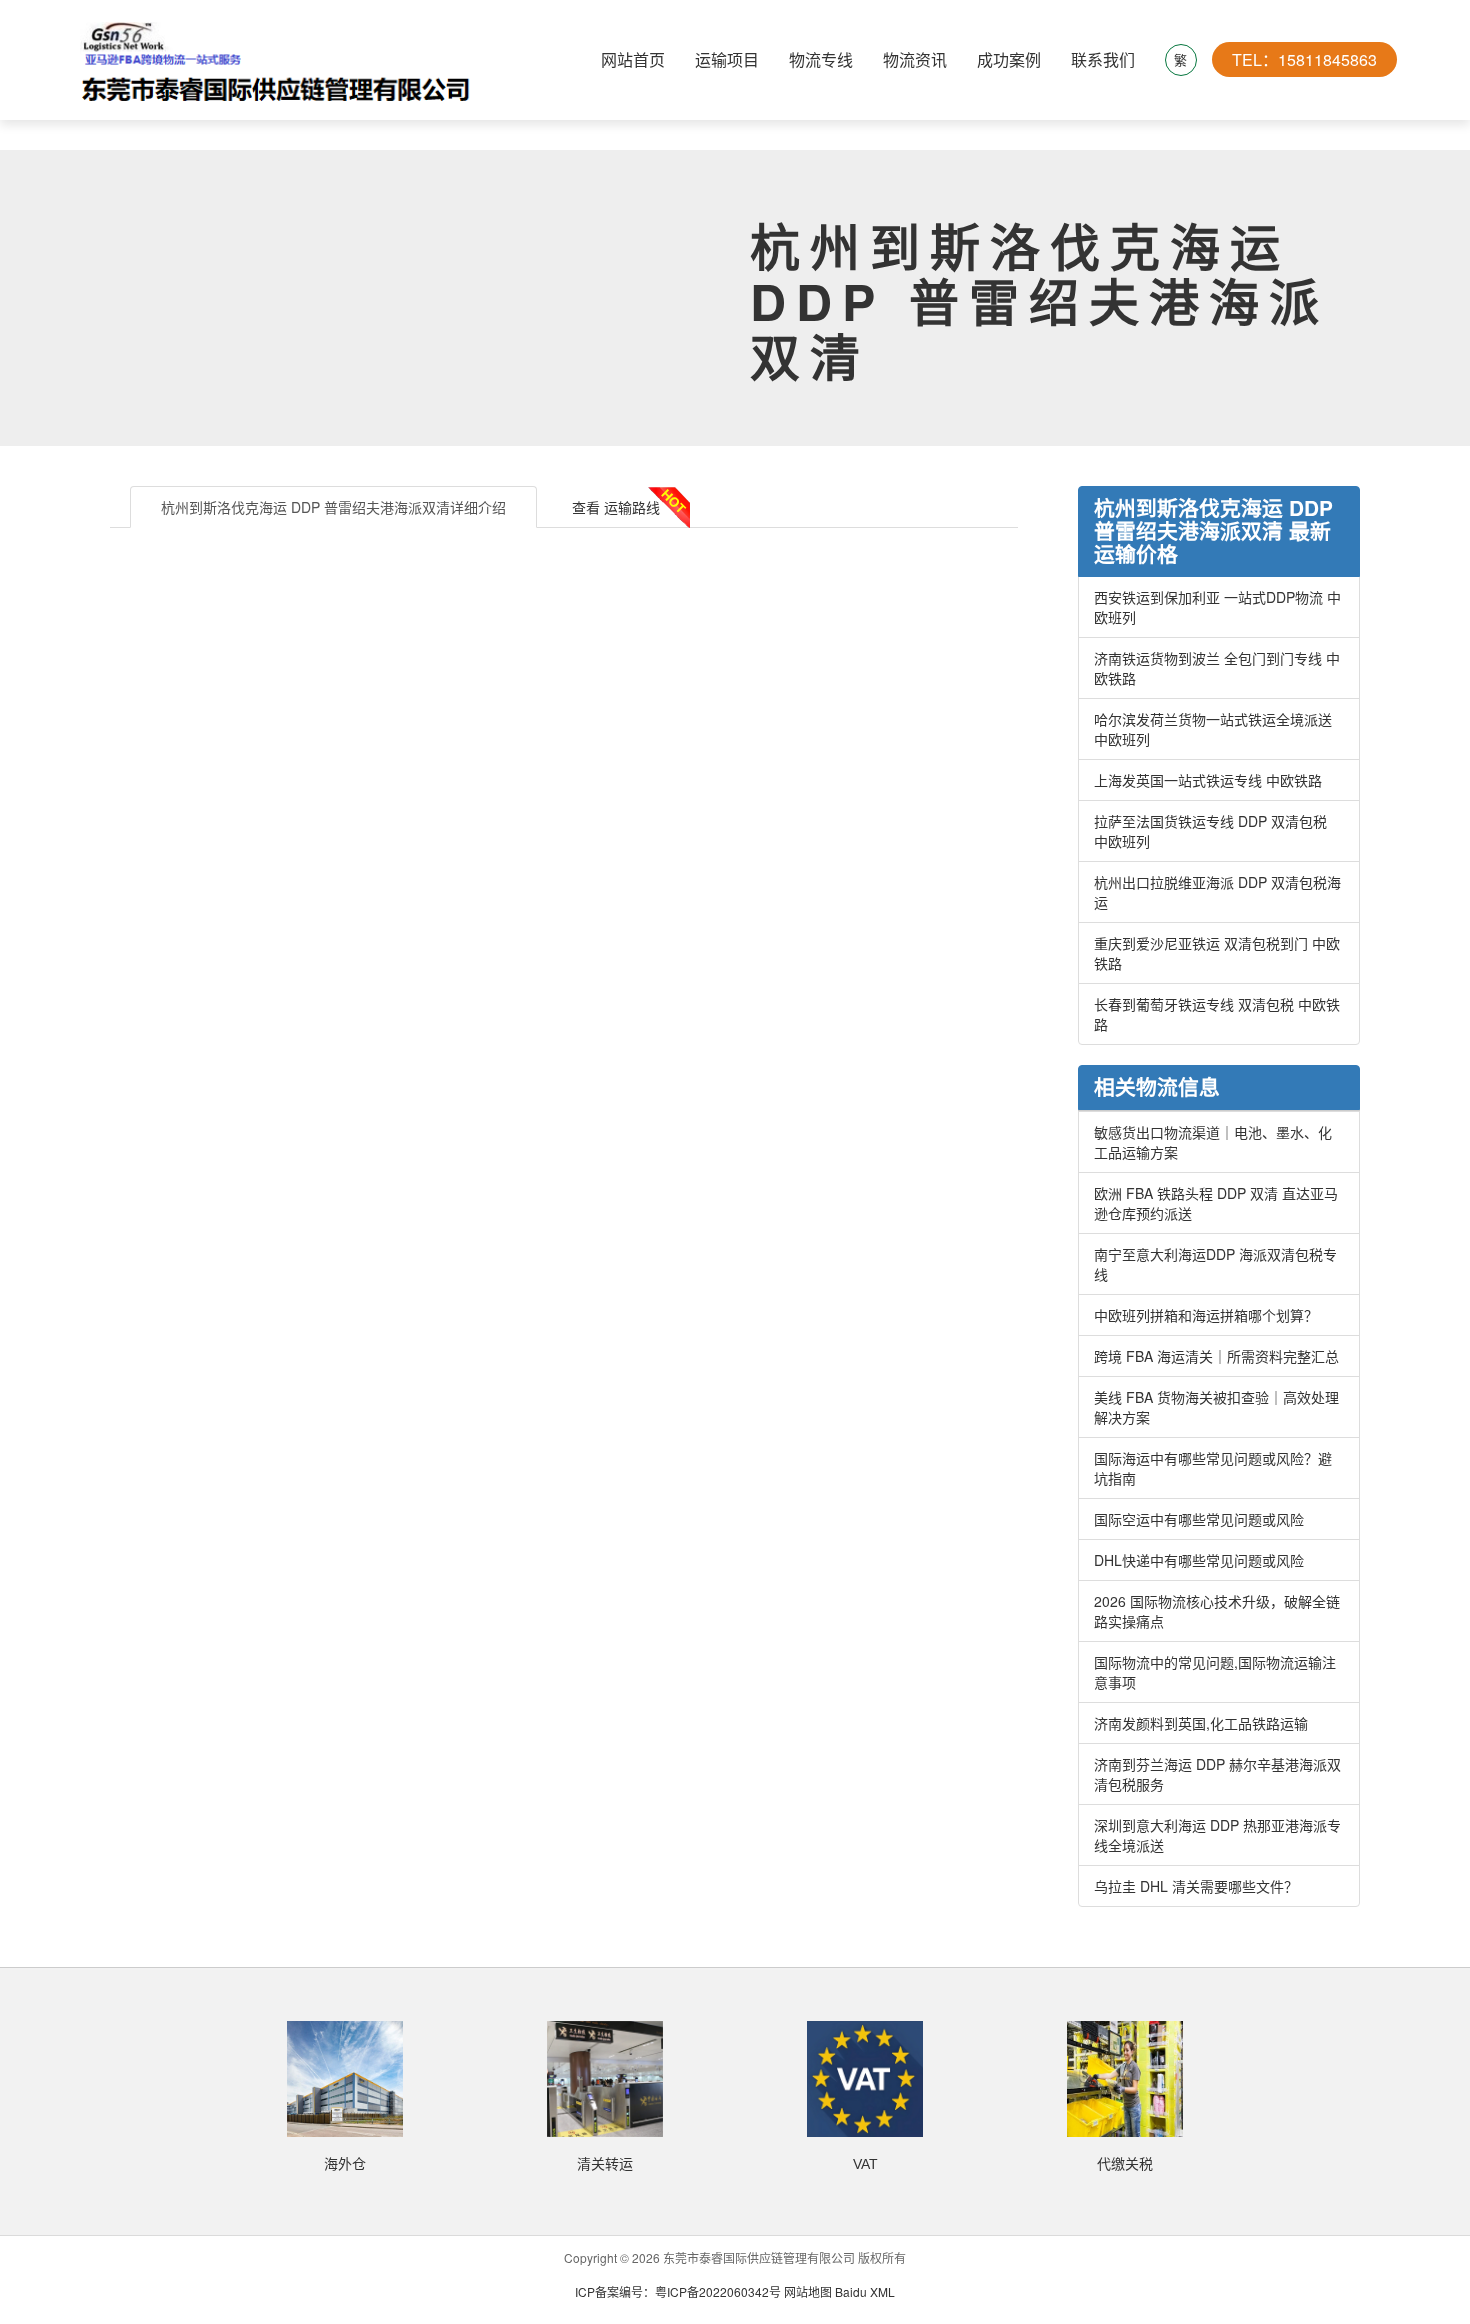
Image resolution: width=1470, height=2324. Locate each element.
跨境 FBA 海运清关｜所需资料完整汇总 (1216, 1356)
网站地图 (808, 2291)
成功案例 (1009, 59)
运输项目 (727, 59)
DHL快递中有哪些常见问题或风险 (1199, 1560)
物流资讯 (915, 59)
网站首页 (633, 59)
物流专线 (821, 59)
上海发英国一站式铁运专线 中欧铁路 (1208, 780)
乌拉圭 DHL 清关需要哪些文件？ (1196, 1886)
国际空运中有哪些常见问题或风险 (1199, 1519)
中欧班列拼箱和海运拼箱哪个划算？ (1206, 1315)
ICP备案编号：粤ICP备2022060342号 (679, 2291)
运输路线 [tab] (616, 507)
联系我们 (1103, 59)
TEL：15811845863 (1304, 59)
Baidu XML (865, 2291)
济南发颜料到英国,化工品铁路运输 (1201, 1723)
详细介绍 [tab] (333, 507)
